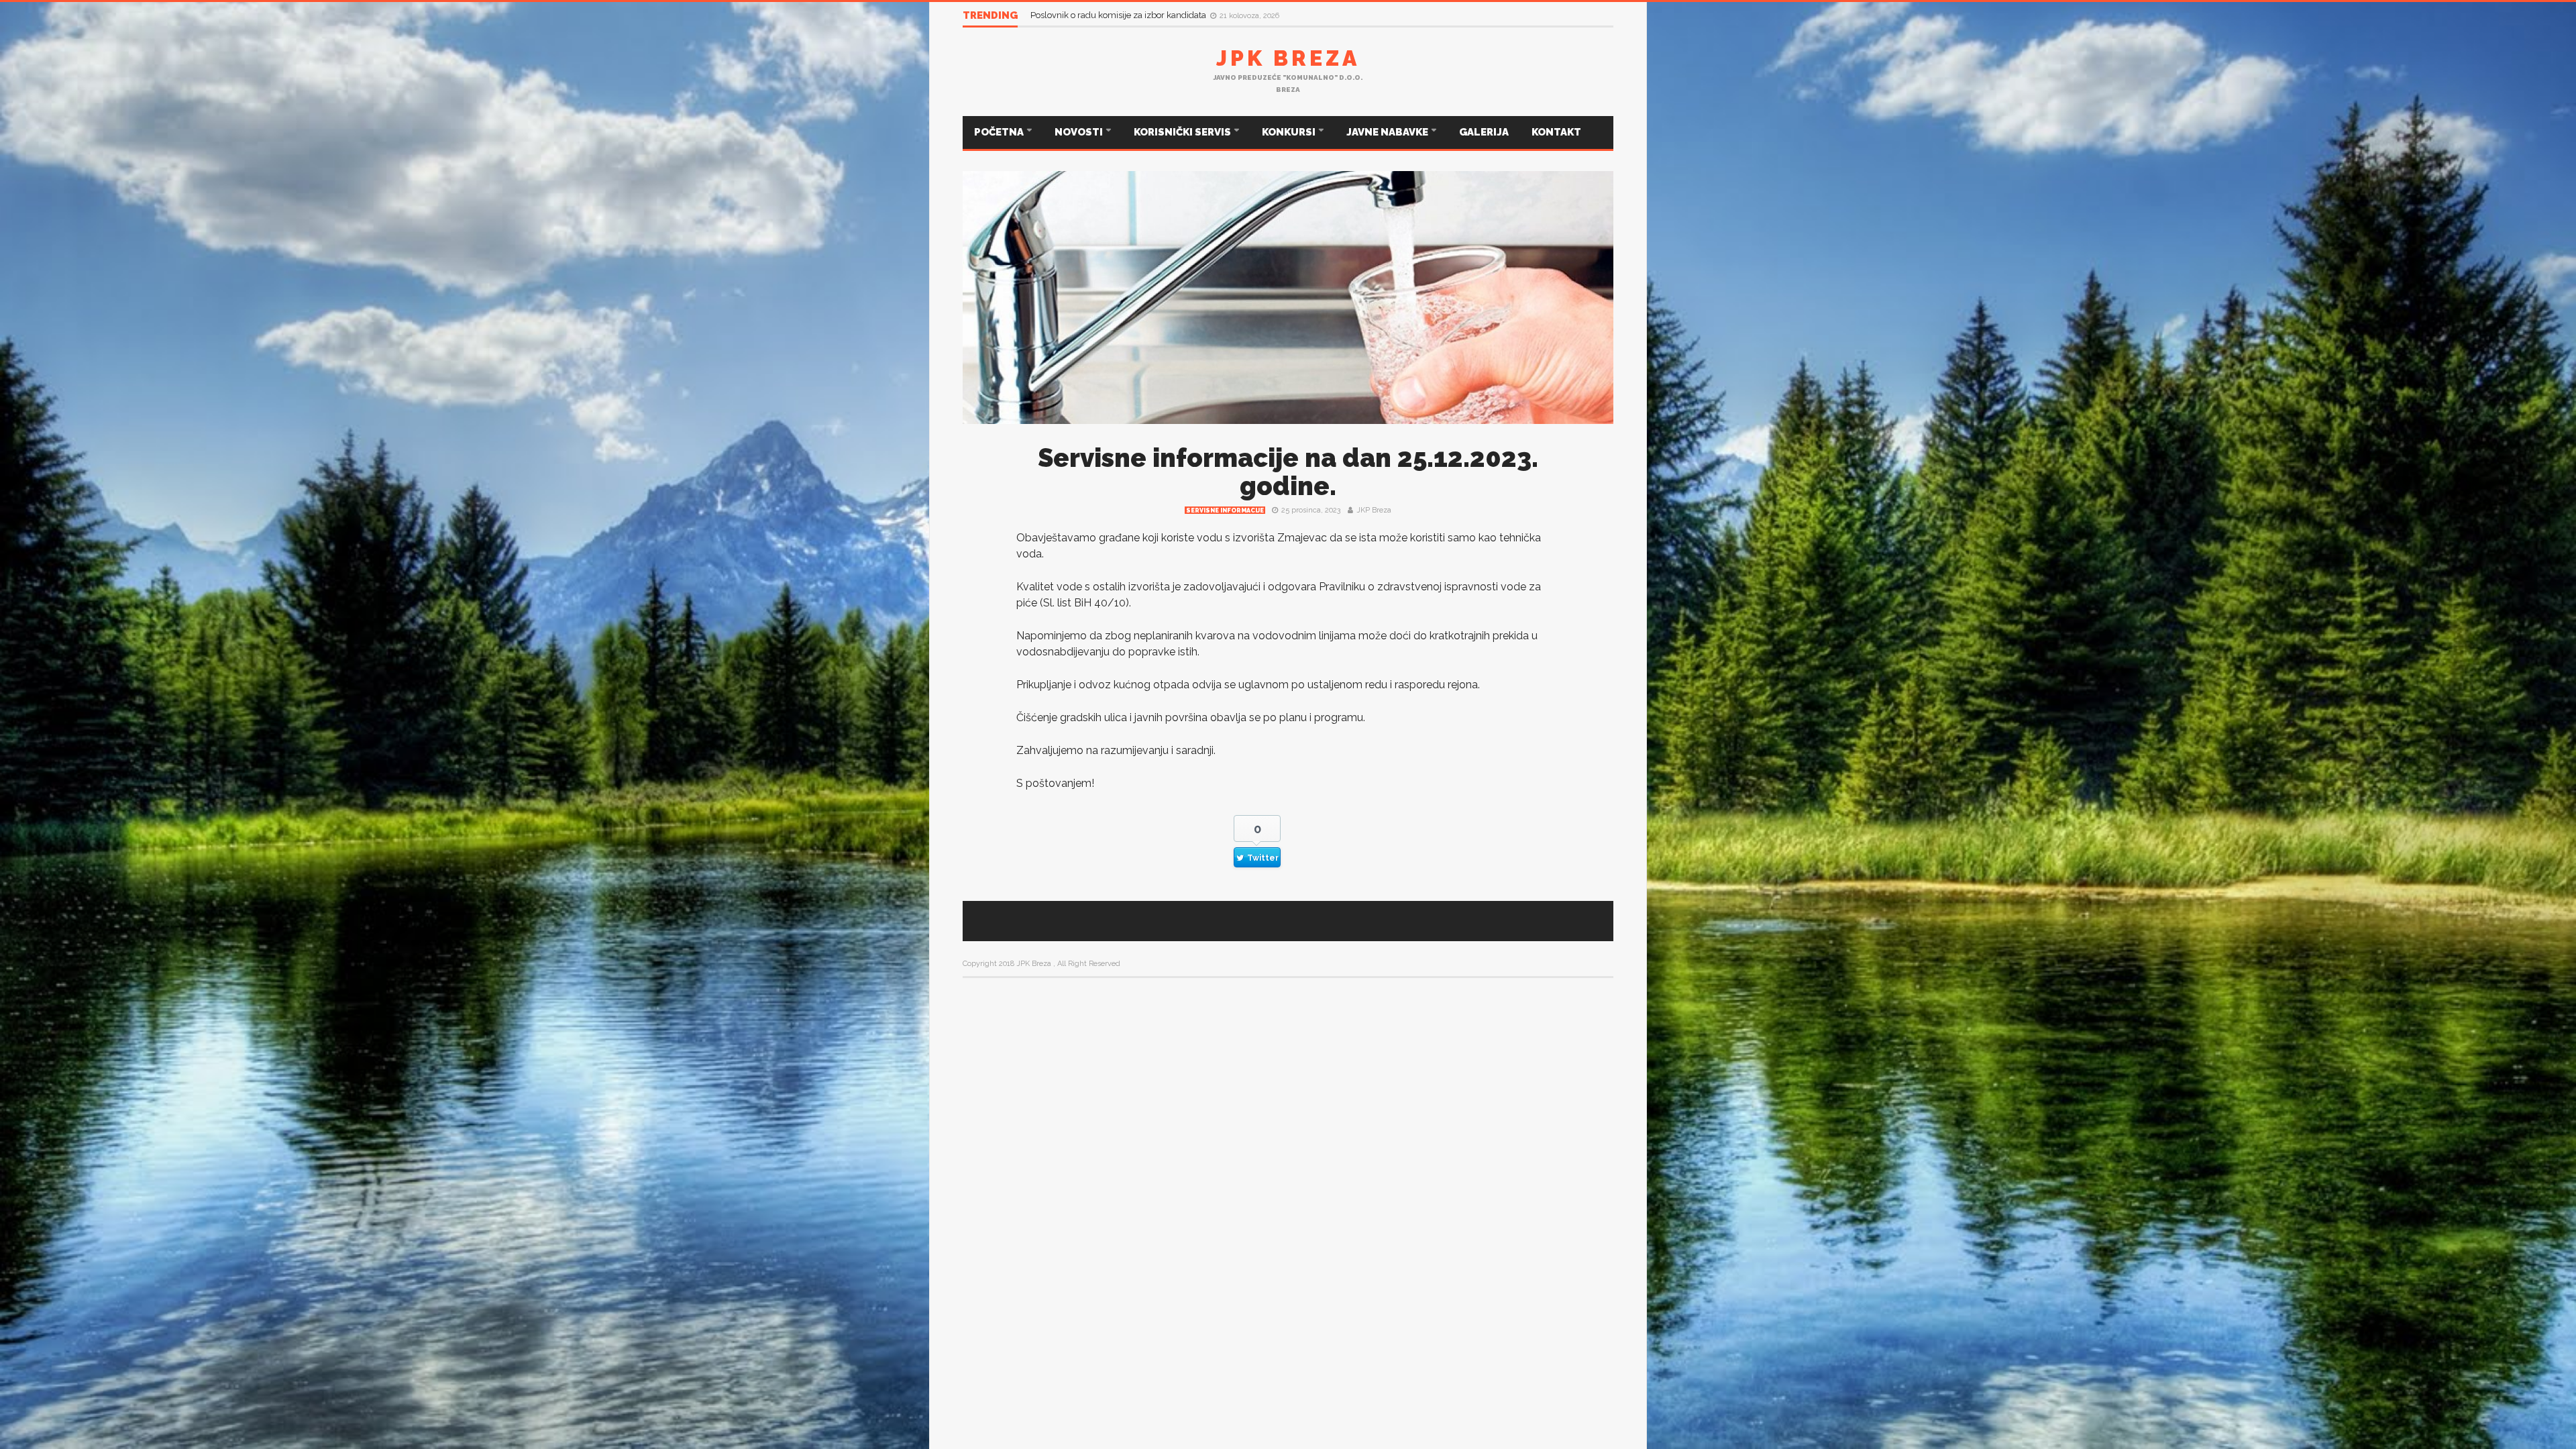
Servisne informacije (1225, 511)
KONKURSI (1290, 132)
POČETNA (1000, 132)
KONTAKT (1556, 132)
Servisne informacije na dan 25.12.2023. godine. (1288, 472)
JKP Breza (1374, 510)
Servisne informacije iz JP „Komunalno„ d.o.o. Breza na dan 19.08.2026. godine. (1190, 15)
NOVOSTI (1080, 132)
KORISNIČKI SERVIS (1183, 132)
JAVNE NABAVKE (1388, 132)
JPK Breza (1288, 58)
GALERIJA (1484, 132)
